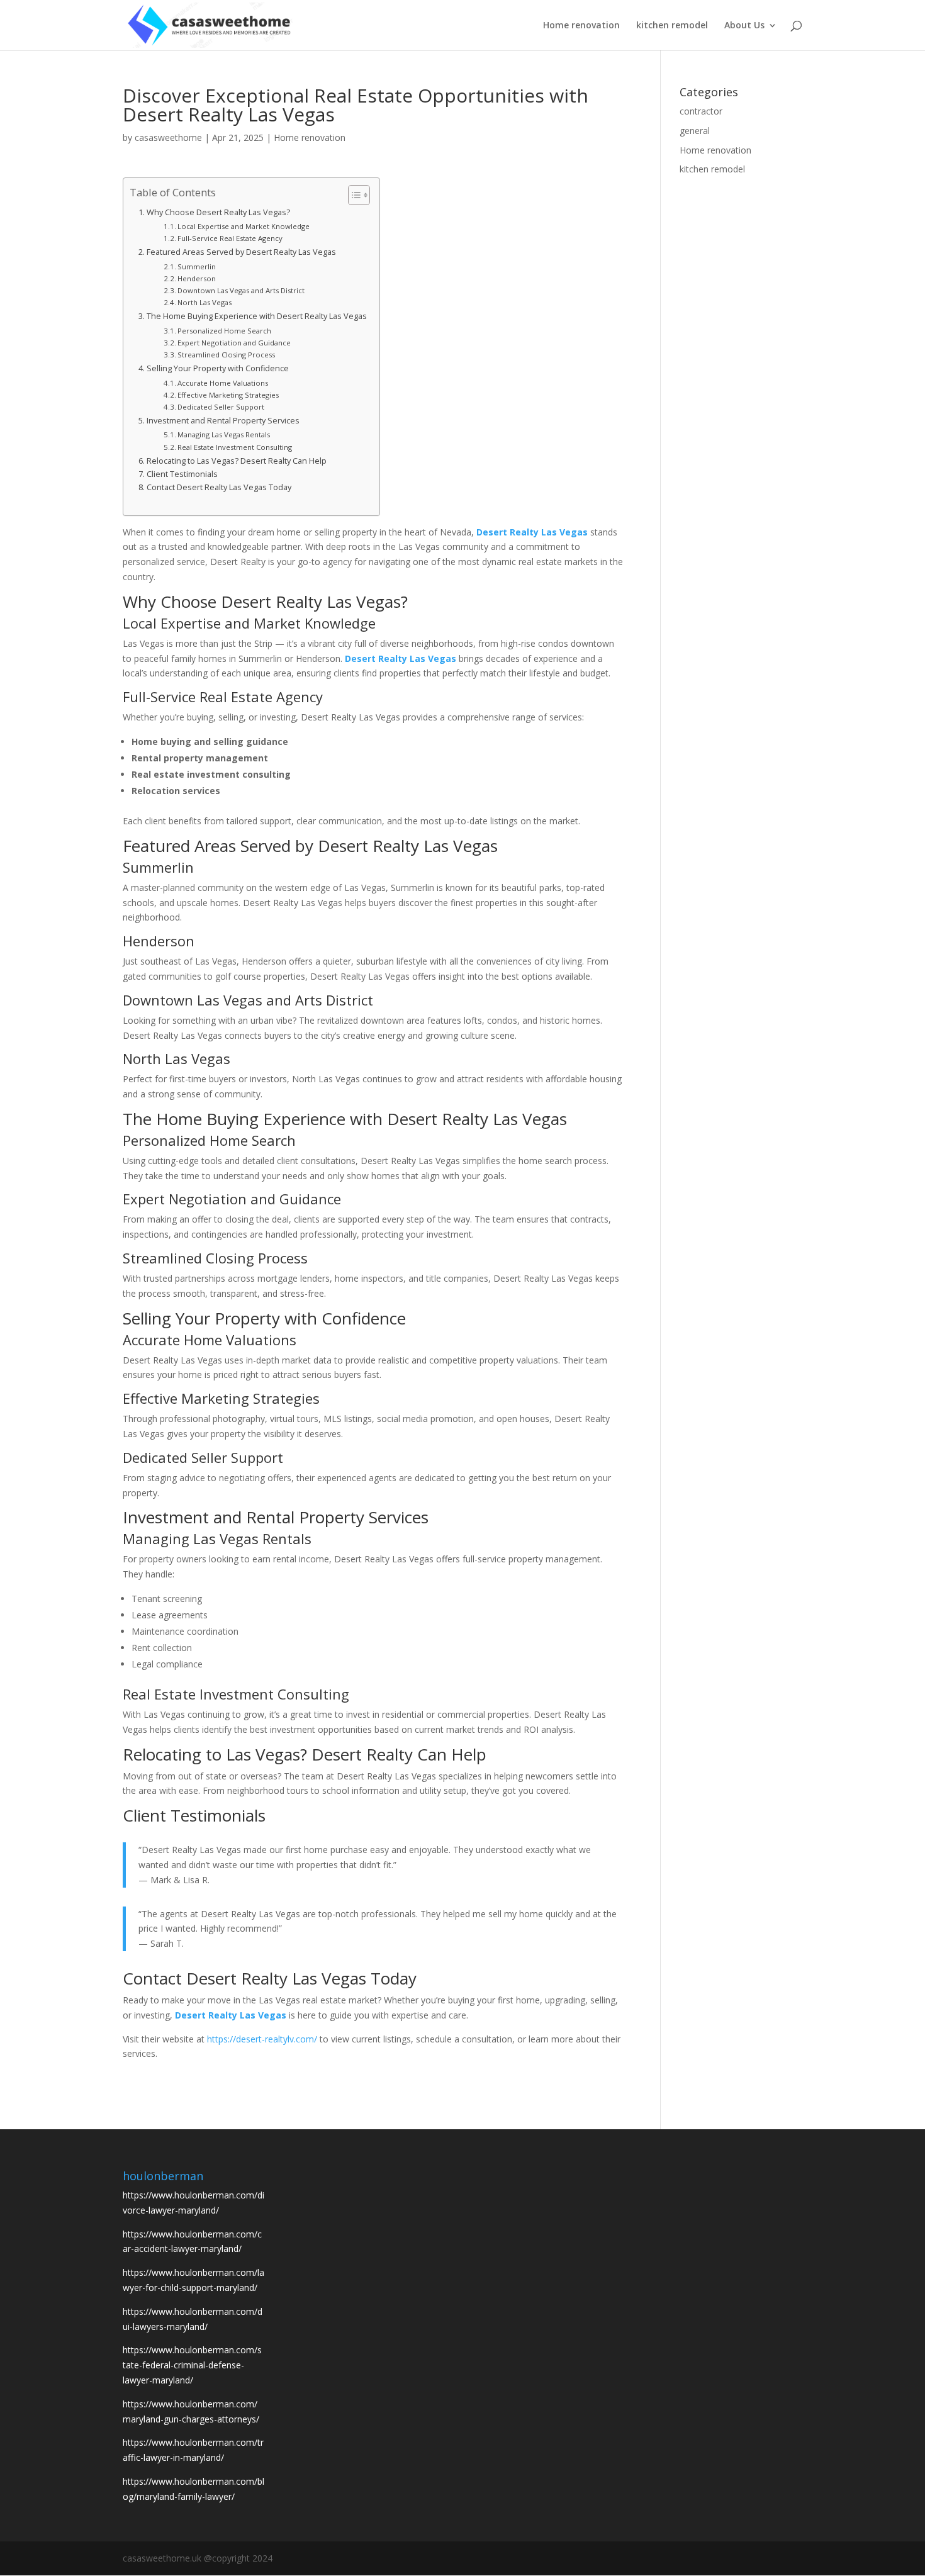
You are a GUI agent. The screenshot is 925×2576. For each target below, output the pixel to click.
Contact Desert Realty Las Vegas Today (219, 487)
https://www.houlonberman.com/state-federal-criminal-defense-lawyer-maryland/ (192, 2365)
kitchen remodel (672, 26)
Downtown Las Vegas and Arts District (241, 290)
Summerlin (197, 266)
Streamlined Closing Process (226, 355)
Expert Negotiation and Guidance (234, 343)
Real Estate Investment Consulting (235, 447)
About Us (744, 26)
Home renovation (581, 26)
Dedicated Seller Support (221, 407)
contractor (701, 111)
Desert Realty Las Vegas (532, 532)
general (695, 131)
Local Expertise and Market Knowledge (244, 226)
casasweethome (168, 137)
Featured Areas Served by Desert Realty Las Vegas (241, 252)
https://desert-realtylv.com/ (262, 2039)
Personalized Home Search (224, 331)
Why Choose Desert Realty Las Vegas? (218, 212)
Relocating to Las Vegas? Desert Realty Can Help (237, 461)
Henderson (197, 278)
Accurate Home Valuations (223, 383)
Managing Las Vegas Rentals (224, 434)
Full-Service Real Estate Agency (230, 238)
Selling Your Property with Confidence (218, 368)
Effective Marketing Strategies (228, 395)
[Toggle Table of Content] (353, 195)
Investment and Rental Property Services (223, 421)
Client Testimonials (182, 474)
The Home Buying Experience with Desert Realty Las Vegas (257, 316)
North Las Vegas (205, 302)
